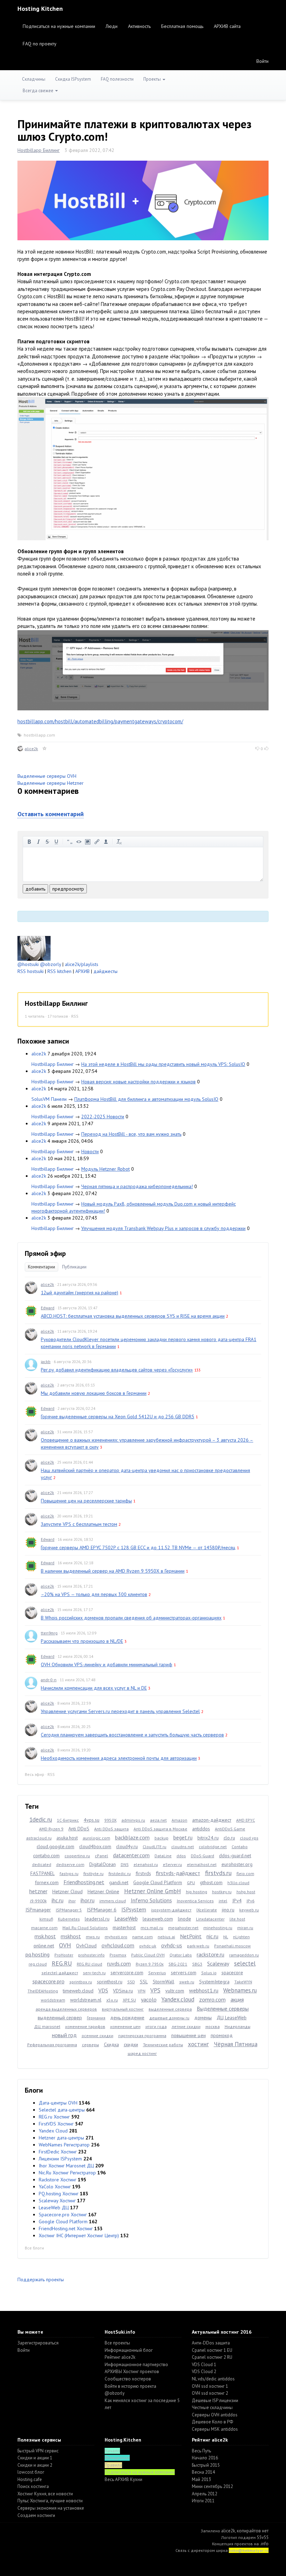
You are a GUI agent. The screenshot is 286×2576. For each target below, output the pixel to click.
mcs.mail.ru (152, 1928)
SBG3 (197, 1964)
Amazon (179, 1820)
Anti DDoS (79, 1829)
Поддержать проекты (41, 2279)
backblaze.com (132, 1837)
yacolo (149, 1999)
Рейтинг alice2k (120, 2357)
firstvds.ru (218, 1873)
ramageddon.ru (244, 1955)
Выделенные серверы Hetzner (51, 783)
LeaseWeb (126, 1918)
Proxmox (118, 1955)
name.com (142, 1937)
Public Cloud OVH (148, 1955)
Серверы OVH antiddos (215, 2415)
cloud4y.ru (127, 1846)
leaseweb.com (158, 1919)
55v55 (263, 2537)
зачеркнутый (47, 842)
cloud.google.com (55, 1846)
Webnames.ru (240, 1990)
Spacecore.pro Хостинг (63, 2215)
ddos (181, 1856)
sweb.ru (187, 1982)
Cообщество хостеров (128, 2379)
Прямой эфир (45, 1253)
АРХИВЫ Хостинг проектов (132, 2372)
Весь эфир (35, 1774)
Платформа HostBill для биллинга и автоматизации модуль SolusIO (146, 1099)
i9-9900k (38, 1901)
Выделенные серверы (223, 2008)
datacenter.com (131, 1855)
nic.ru (212, 1936)
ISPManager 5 (69, 1910)
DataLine (163, 1856)
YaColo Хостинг (55, 2187)
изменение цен (125, 2026)
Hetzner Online (103, 1891)
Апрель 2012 (205, 2494)
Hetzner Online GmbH (153, 1891)
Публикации (74, 1267)
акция (237, 1999)
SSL (144, 1982)
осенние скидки (97, 2036)
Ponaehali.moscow (232, 1946)
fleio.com (245, 1874)
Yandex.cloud (178, 1999)
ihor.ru (88, 1900)
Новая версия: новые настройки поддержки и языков (138, 1082)
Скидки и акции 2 (35, 2465)
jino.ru (228, 1910)
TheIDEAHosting (43, 1991)
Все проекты (117, 2343)
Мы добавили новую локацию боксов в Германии (94, 1393)
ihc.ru (58, 1900)
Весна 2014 (203, 2472)
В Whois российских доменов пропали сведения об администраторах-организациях (131, 1618)
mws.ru (93, 1937)
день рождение (127, 2018)
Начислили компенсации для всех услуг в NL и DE (94, 1688)
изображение (88, 842)
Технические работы (163, 2045)
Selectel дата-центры (62, 2110)
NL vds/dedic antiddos (213, 2379)
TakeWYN (243, 1982)
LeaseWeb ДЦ (54, 2208)
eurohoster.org (237, 1864)
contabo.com (46, 1856)
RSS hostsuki (31, 971)
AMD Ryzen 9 (51, 1829)
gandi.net (119, 1882)
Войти (262, 61)
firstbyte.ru (93, 1874)
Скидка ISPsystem (73, 79)
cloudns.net (183, 1847)
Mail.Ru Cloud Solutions (85, 1928)
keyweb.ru (249, 1910)
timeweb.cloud (78, 1991)
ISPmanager (38, 1910)
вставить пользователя (106, 842)
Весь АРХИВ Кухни (123, 2479)
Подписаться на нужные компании (59, 26)
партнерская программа (142, 2036)
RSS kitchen (59, 971)
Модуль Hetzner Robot (106, 1169)
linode (185, 1919)
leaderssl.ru (97, 1919)
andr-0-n (49, 1680)
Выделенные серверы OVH (47, 776)
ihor (72, 1901)
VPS (155, 1990)
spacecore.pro (48, 1981)
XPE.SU (129, 2000)
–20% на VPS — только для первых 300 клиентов (94, 1594)
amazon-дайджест (212, 1820)
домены (203, 2018)
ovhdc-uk (148, 1946)
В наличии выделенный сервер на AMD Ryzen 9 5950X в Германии (113, 1571)
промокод (222, 2035)
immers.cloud (113, 1901)
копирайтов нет (253, 2531)
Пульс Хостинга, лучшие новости (50, 2501)
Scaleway (218, 1963)
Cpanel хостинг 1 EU (212, 2350)
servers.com (184, 1973)
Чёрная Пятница (236, 2044)
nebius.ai (166, 1937)
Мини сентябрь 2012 (212, 2486)
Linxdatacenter (210, 1919)
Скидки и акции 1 (35, 2458)
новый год (64, 2035)
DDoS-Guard (202, 1856)
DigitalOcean (103, 1864)
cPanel (101, 1856)
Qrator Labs (181, 1955)
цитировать (70, 842)
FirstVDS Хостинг (56, 2124)
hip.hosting (197, 1892)
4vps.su (92, 1820)
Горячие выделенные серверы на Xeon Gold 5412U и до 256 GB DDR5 (118, 1417)
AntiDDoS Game (230, 1829)
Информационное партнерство (136, 2365)
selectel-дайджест (60, 1973)
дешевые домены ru (169, 2018)
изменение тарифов (85, 2026)
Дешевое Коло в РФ (212, 2422)
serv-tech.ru (94, 1973)
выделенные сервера (170, 2009)
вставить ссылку (97, 842)
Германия (96, 2018)
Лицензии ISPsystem (60, 2159)
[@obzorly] (34, 948)
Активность (139, 26)
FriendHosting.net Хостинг (66, 2229)
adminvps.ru (133, 1820)
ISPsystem (134, 1909)
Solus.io (209, 1973)
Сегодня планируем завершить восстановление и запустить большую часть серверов (132, 1735)
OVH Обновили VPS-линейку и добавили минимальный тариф (107, 1664)
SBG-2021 (178, 1964)
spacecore (232, 1973)
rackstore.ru (210, 1954)
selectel (245, 1963)
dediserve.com (70, 1864)
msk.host (45, 1936)
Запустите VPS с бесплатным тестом (79, 1524)
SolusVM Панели (49, 1099)
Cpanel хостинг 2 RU (212, 2357)
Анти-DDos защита (211, 2343)
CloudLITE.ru (155, 1847)
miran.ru (245, 1928)
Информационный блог (129, 2350)
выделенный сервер (60, 2018)
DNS (125, 1864)
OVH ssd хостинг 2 (210, 2393)
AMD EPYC (246, 1820)
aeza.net (158, 1820)
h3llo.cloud (238, 1883)
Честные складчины (212, 2407)
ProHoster (64, 1955)
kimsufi (46, 1919)
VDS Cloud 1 (204, 2365)
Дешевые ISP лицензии (215, 2401)
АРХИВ (82, 971)
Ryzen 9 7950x (150, 1964)
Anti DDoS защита (111, 1829)
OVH (65, 1945)
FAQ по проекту (40, 44)
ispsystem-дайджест (171, 1910)
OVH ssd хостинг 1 (210, 2386)
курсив (38, 842)
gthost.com (211, 1882)
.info (264, 2544)
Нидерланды (238, 2026)
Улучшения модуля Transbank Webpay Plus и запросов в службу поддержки (163, 1228)
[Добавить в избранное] (45, 749)
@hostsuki (28, 964)
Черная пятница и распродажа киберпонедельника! (137, 1186)
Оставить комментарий (51, 814)
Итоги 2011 (203, 2501)
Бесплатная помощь (182, 26)
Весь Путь (201, 2451)
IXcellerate (207, 1910)
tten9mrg (49, 1633)
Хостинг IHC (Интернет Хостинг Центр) (79, 2235)
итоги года (156, 2026)
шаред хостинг (142, 2053)
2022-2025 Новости (103, 1117)
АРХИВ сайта (227, 26)
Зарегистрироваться (38, 2343)
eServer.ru (172, 1864)
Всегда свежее (39, 91)
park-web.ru (198, 1946)
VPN (142, 1991)
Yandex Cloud (53, 2131)
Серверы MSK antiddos (215, 2429)
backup (161, 1838)
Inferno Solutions (151, 1900)
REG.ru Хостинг (54, 2117)
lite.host (237, 1919)
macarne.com (44, 1928)
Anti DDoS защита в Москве (160, 1829)
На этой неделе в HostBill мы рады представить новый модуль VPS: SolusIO (163, 1064)
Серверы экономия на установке (51, 2508)
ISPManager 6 (102, 1910)
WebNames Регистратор (64, 2145)
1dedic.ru (41, 1820)
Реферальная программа (52, 2045)
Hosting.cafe (30, 2479)
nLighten (241, 1937)
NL (226, 1937)
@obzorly (51, 964)
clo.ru (229, 1838)
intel (223, 1901)
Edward (48, 1308)
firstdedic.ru (120, 1874)
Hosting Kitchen (40, 9)
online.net (44, 1946)
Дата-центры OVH (58, 2103)
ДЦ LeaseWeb (232, 2018)
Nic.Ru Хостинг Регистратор (67, 2173)
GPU (191, 1883)
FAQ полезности (117, 79)
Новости (90, 1151)
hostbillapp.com (39, 735)
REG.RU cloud (89, 1964)
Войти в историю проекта (130, 2386)
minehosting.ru (218, 1928)
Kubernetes (69, 1919)
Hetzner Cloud (67, 1891)
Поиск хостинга (33, 2486)
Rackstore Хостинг (58, 2180)
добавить (35, 889)
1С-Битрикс (68, 1820)
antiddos (201, 1829)
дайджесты (106, 971)
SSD (131, 1982)
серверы (91, 2045)
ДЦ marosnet (47, 2026)
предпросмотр (68, 889)
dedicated (42, 1864)
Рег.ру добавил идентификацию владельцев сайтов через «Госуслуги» (117, 1370)
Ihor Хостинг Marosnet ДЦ (66, 2166)
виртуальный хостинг (123, 2009)
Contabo (240, 1847)
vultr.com (175, 1991)
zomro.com (212, 1999)
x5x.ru (112, 2000)
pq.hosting (37, 1954)
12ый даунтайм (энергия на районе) (80, 1293)
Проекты (153, 79)
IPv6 (251, 1901)
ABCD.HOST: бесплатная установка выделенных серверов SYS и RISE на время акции (133, 1316)
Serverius (157, 1973)
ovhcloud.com (118, 1945)
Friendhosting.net (84, 1882)
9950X (110, 1820)
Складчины (34, 79)
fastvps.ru (69, 1874)
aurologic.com (96, 1838)
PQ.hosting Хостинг (59, 2194)
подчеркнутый (57, 842)
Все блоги (34, 2248)
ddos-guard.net (235, 1856)
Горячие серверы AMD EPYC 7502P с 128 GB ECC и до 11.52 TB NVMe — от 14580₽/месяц (138, 1547)
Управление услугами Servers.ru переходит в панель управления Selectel (120, 1711)
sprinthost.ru (110, 1982)
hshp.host (246, 1892)
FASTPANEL (43, 1873)
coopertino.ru (77, 1856)
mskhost (71, 1936)
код (79, 842)
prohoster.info (91, 1955)
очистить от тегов (119, 842)
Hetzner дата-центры (61, 2138)
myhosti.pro (116, 1937)
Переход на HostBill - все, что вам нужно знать (131, 1134)
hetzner (38, 1891)
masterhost (124, 1927)
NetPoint (191, 1936)
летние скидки (186, 2026)
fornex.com (47, 1882)
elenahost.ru (146, 1864)
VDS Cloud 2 (204, 2372)
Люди (112, 26)
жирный (29, 842)
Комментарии (42, 1267)
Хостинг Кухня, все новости (45, 2494)
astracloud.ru (39, 1838)
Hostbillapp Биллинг (39, 150)
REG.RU (62, 1963)
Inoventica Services (195, 1901)
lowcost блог (31, 2472)
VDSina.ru (123, 1991)
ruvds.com (119, 1963)
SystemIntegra (214, 1982)
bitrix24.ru (208, 1838)
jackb (46, 1362)
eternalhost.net (202, 1864)
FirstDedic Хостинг (58, 2152)
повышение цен (189, 2035)
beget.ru (183, 1837)
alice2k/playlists (82, 964)
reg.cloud (38, 1964)
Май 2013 (201, 2479)
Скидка (111, 2044)
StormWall (164, 1982)
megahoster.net (183, 1928)
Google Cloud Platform (158, 1882)
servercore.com (127, 1973)
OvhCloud (86, 1946)
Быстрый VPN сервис (38, 2451)
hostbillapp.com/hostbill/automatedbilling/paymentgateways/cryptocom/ (100, 721)
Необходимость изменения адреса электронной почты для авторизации (119, 1758)
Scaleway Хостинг (57, 2201)
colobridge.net (213, 1847)
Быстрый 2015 (206, 2465)
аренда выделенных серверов (66, 2009)
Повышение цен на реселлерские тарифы (86, 1501)
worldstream (53, 2000)
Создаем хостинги (36, 2515)
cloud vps (249, 1838)
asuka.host (67, 1838)
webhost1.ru (204, 1990)
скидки (131, 2044)
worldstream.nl (86, 2000)
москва (213, 2026)
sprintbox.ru (81, 1982)
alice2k (31, 749)
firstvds (143, 1873)
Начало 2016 (205, 2458)
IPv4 (237, 1901)
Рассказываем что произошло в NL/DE (82, 1641)
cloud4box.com (95, 1846)
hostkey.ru (222, 1892)
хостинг (198, 2044)
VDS (103, 1990)
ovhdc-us (172, 1945)
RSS (75, 1016)
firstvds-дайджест (178, 1873)
